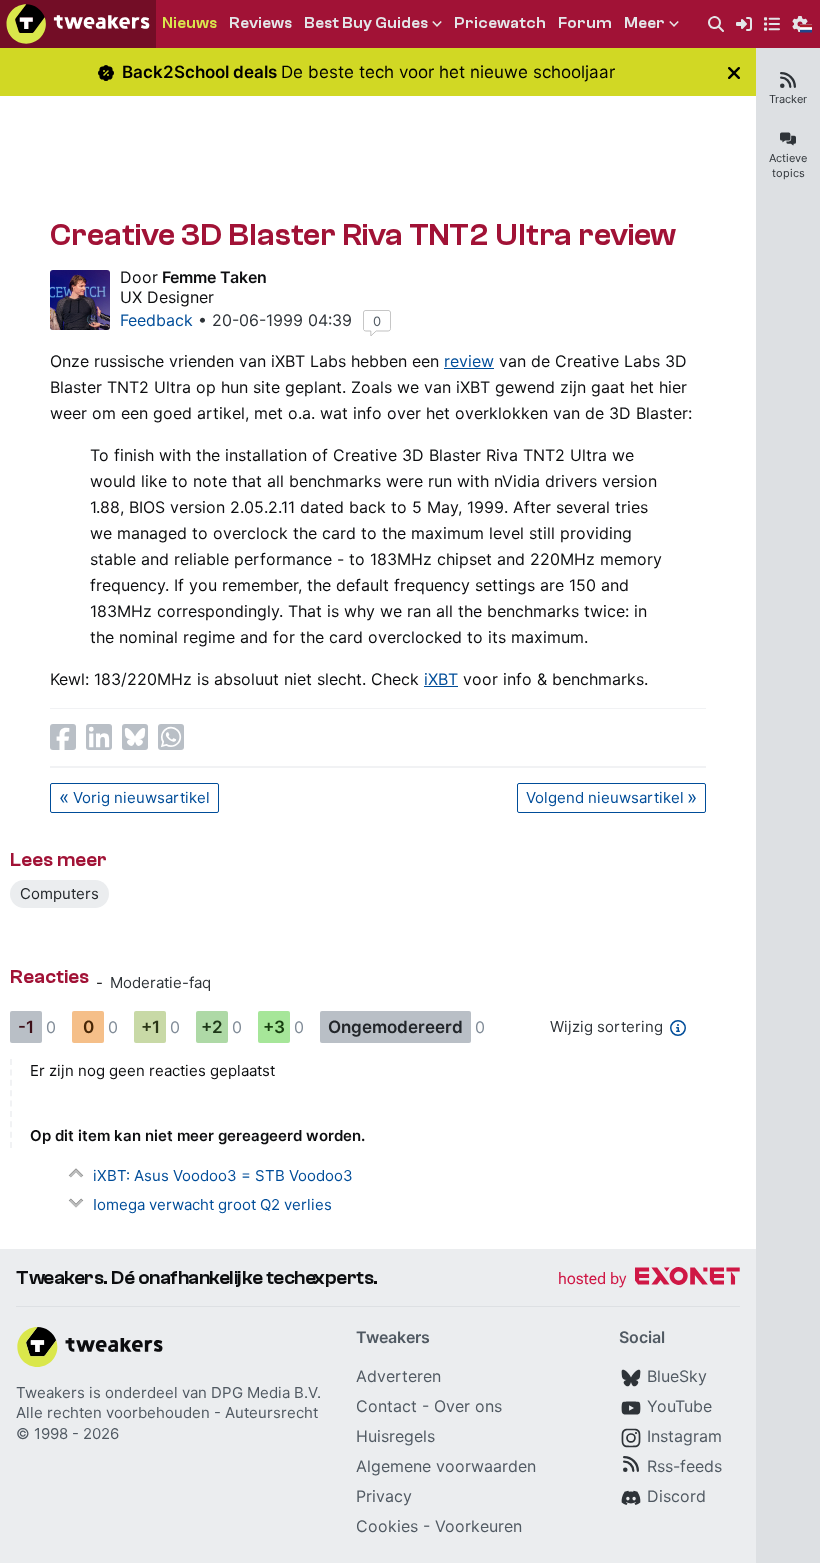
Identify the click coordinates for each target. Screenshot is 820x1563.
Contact (386, 1406)
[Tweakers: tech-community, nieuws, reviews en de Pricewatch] (78, 24)
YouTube (679, 1406)
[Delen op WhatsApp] (171, 737)
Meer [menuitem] (644, 23)
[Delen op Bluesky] (135, 737)
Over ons (468, 1406)
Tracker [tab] (788, 99)
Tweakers (50, 1392)
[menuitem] (716, 24)
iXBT (441, 679)
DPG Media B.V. (266, 1392)
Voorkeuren (478, 1526)
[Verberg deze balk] (734, 72)
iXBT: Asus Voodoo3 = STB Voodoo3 (223, 1175)
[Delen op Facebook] (63, 737)
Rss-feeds (684, 1466)
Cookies (387, 1526)
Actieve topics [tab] (788, 165)
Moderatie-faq (160, 982)
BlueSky (677, 1376)
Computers (59, 893)
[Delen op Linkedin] (99, 737)
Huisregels (395, 1436)
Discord (676, 1496)
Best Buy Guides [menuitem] (366, 23)
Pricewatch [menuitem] (500, 23)
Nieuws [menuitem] (189, 23)
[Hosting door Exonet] (649, 1279)
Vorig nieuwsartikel (141, 797)
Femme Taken (214, 277)
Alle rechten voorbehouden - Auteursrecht (167, 1412)
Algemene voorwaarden (446, 1466)
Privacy (384, 1496)
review (469, 361)
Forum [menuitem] (585, 23)
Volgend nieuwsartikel (605, 797)
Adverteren (398, 1376)
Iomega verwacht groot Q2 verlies (212, 1204)
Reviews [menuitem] (260, 23)
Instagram (684, 1436)
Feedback (156, 320)
